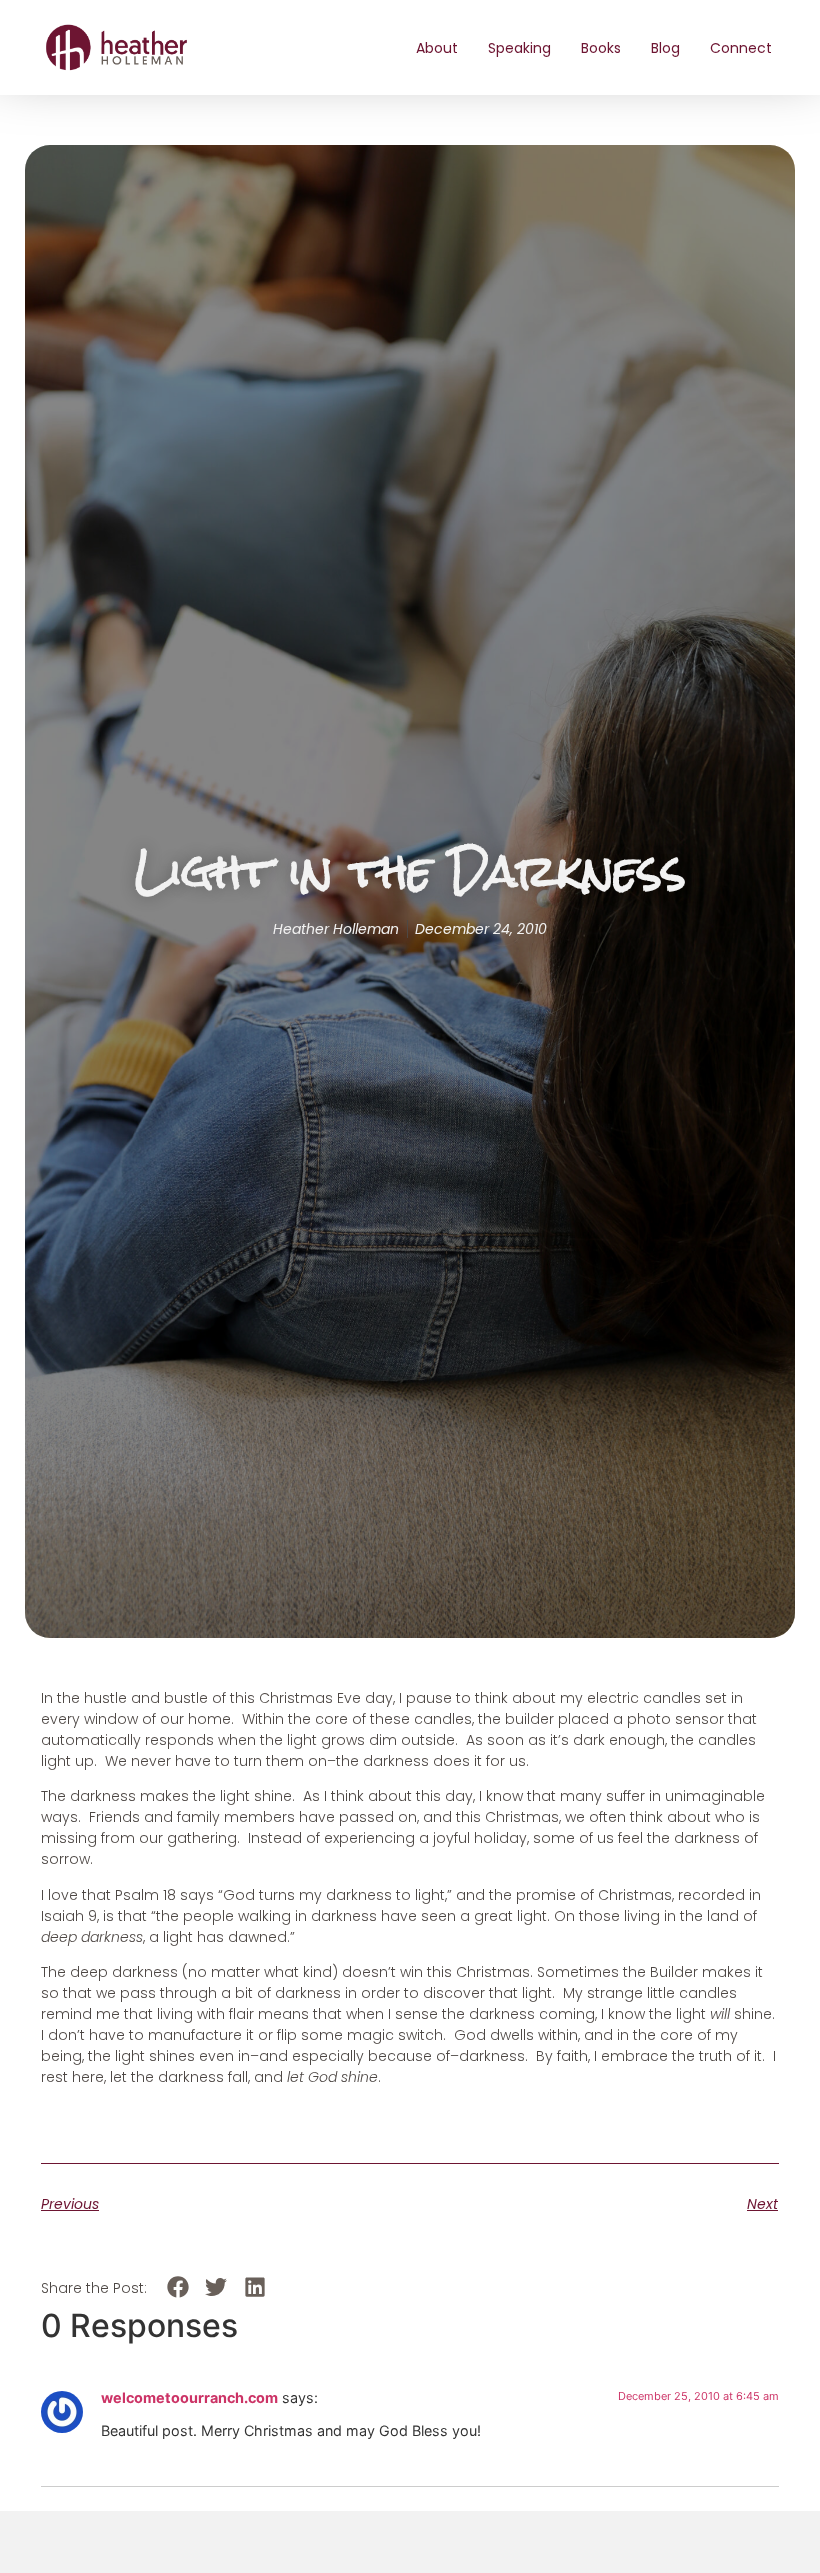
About (437, 48)
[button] (177, 2286)
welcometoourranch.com (189, 2397)
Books (601, 48)
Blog (665, 48)
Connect (741, 48)
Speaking (519, 48)
